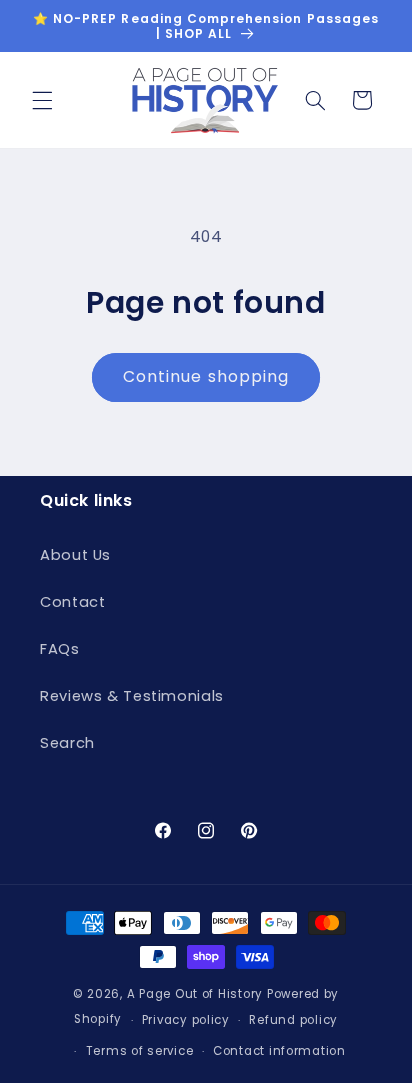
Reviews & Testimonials (132, 696)
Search (67, 743)
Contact (72, 602)
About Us (75, 555)
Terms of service (140, 1051)
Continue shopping (206, 376)
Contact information (279, 1051)
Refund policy (293, 1020)
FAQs (60, 649)
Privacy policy (186, 1020)
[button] (42, 100)
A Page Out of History (195, 994)
